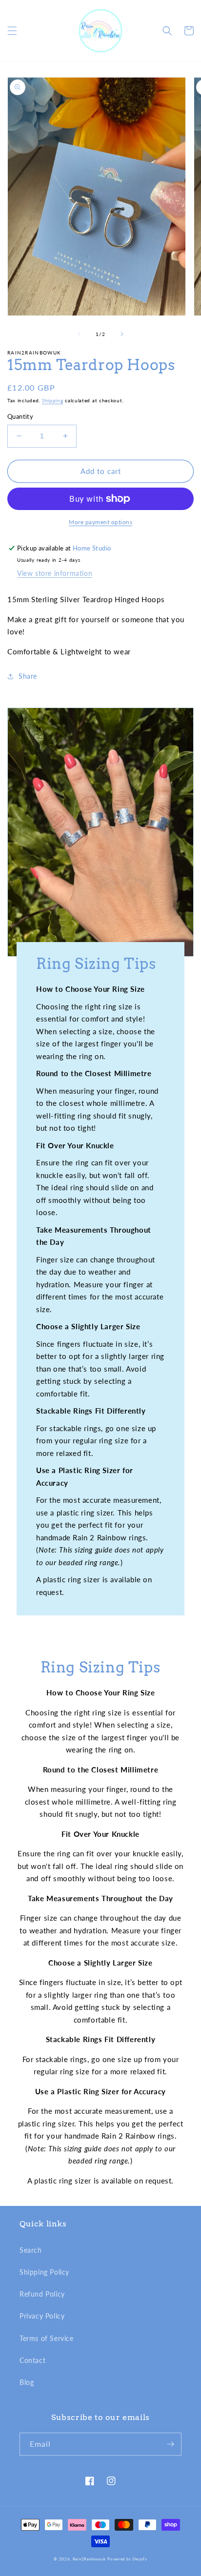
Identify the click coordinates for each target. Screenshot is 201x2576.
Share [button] (28, 676)
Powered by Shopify (127, 2559)
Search (31, 2250)
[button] (12, 31)
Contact (32, 2360)
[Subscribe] (170, 2444)
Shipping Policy (44, 2272)
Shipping (53, 400)
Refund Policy (42, 2294)
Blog (27, 2382)
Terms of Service (47, 2338)
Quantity (20, 416)
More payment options (100, 522)
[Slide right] (122, 334)
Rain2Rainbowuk (89, 2559)
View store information (55, 573)
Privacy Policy (42, 2316)
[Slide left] (79, 334)
